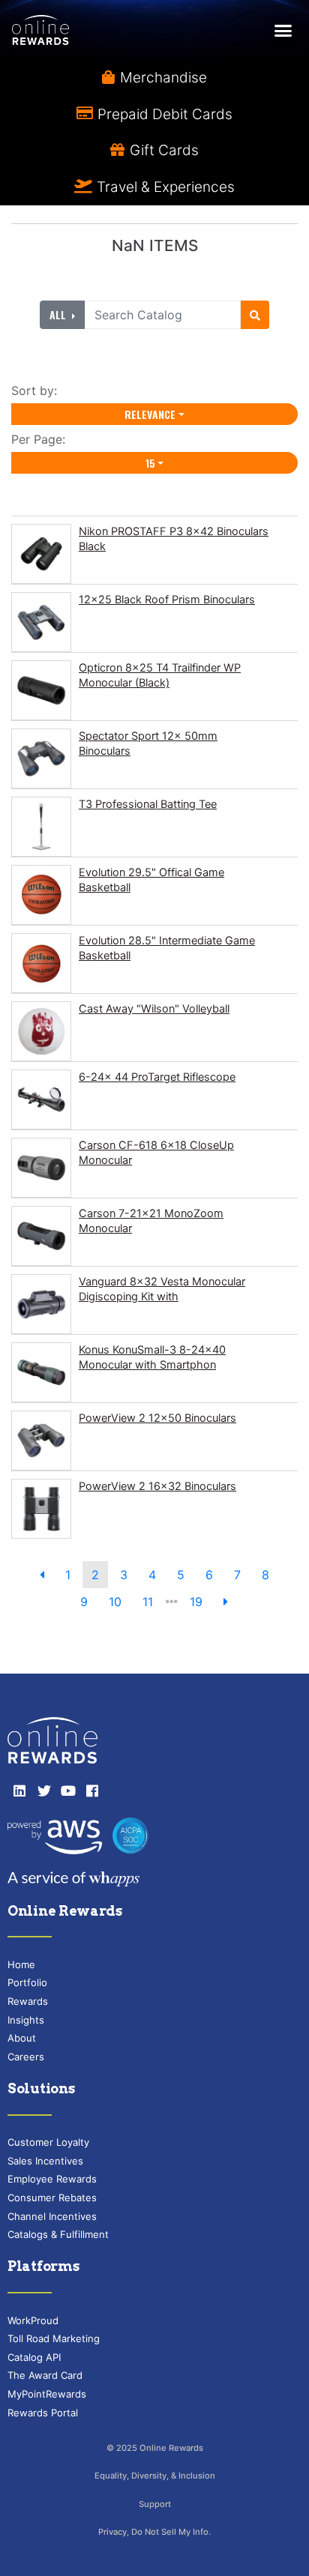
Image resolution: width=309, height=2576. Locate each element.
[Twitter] (43, 1791)
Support (155, 2504)
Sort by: (38, 390)
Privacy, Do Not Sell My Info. (154, 2532)
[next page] (226, 1602)
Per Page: (42, 439)
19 (196, 1602)
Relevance (150, 414)
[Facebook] (92, 1791)
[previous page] (42, 1575)
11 (148, 1602)
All (59, 314)
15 (150, 463)
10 (115, 1602)
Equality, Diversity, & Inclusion (155, 2476)
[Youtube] (68, 1791)
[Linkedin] (19, 1791)
